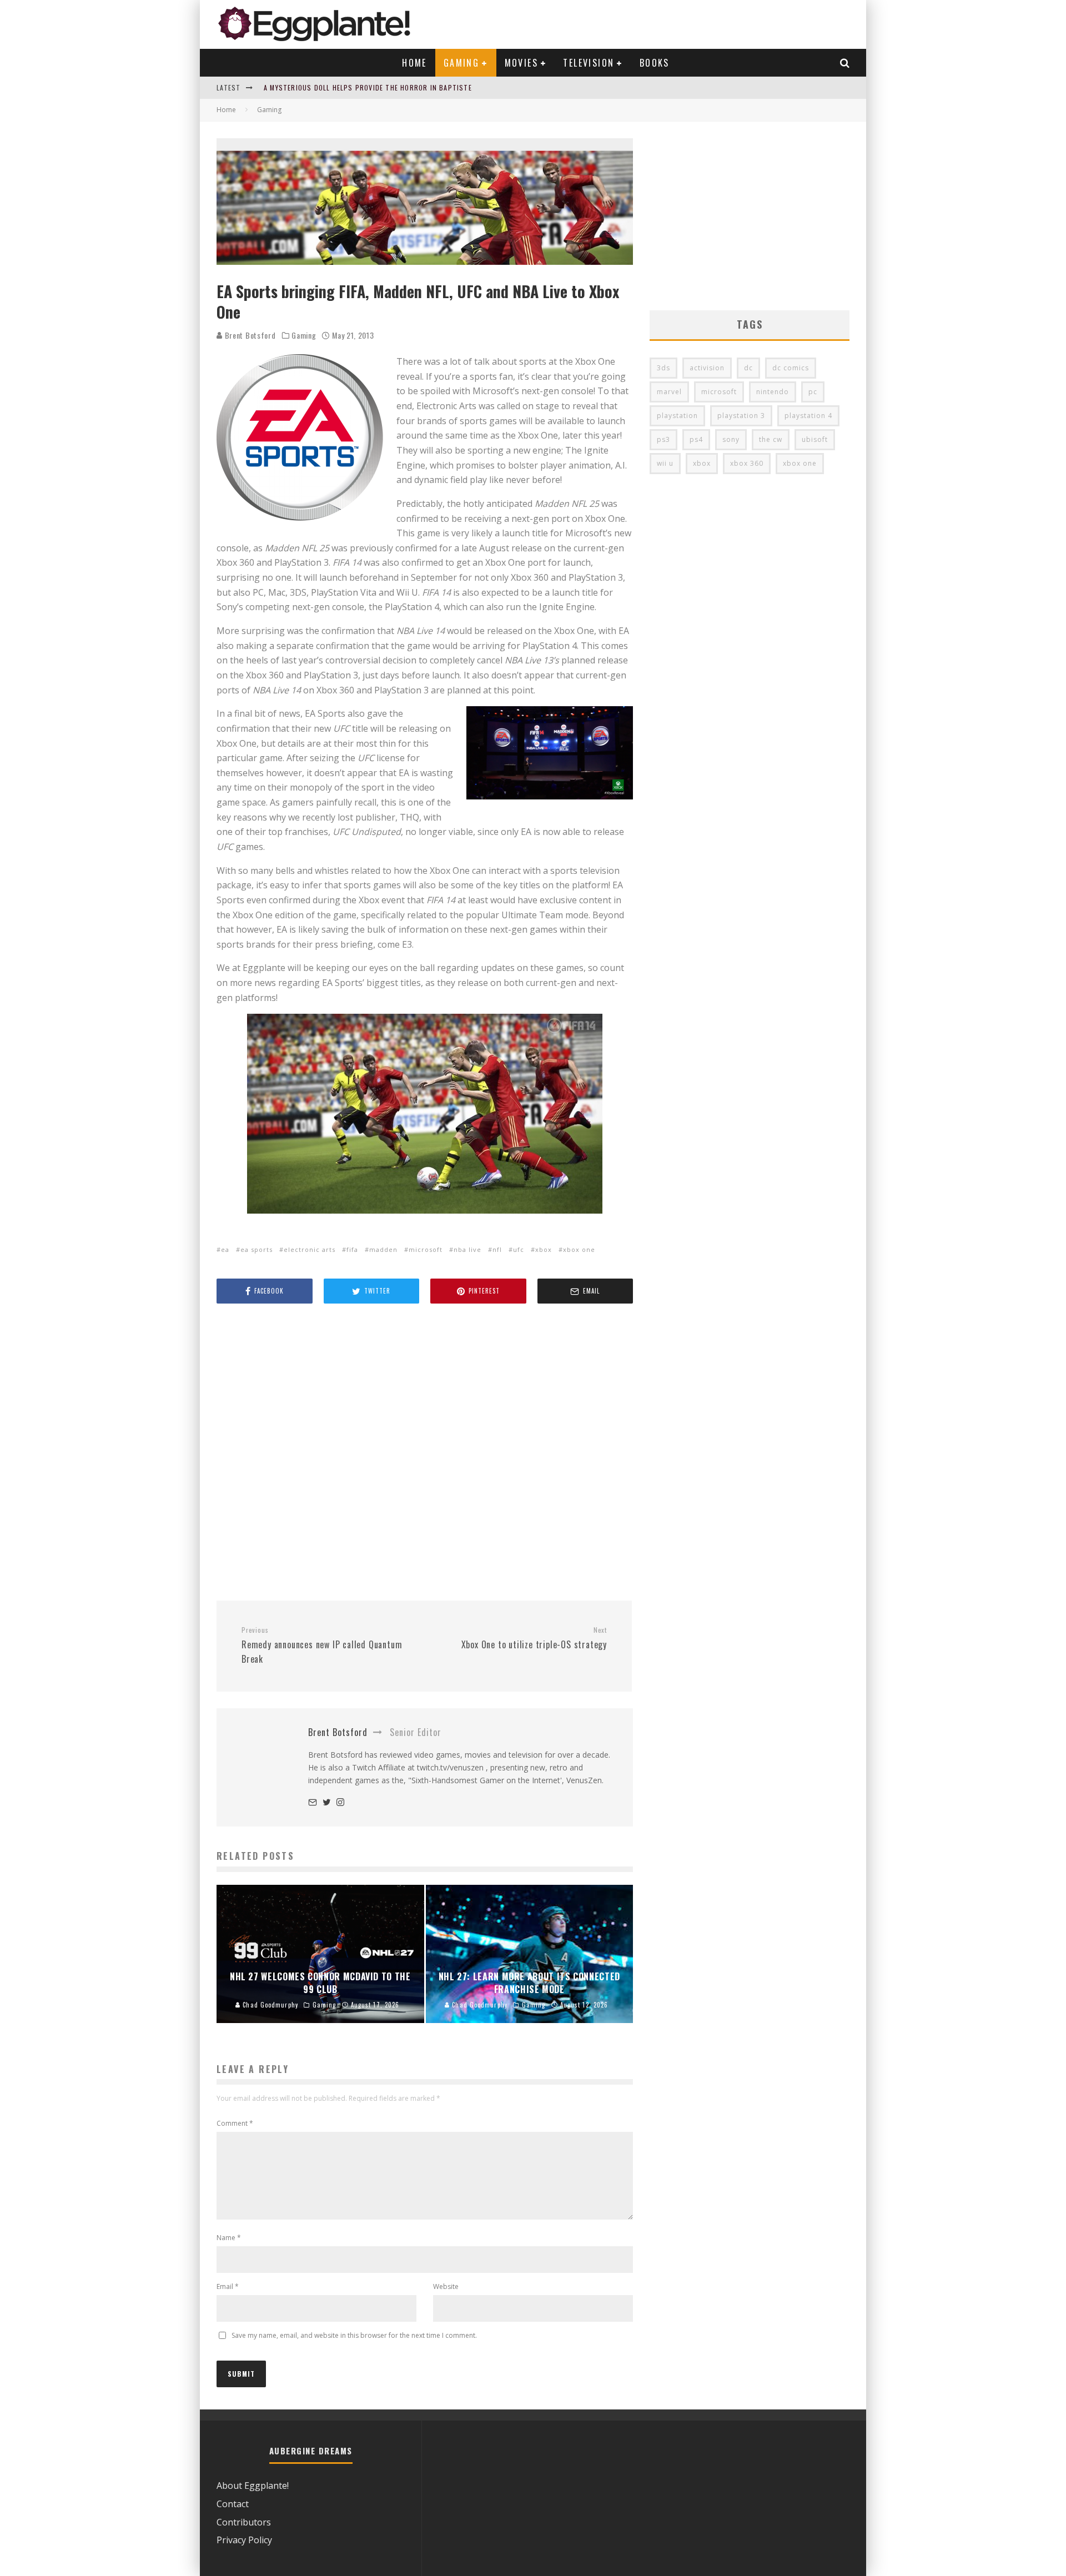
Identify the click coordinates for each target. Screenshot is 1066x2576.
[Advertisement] (425, 1453)
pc (813, 392)
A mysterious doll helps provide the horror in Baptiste (368, 87)
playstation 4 (808, 416)
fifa (352, 1249)
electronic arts (310, 1249)
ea (225, 1249)
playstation (677, 416)
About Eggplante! (253, 2486)
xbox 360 (747, 463)
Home (414, 63)
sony (731, 439)
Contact (233, 2504)
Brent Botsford (249, 335)
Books (655, 63)
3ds (663, 368)
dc (748, 368)
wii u (665, 463)
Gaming (461, 63)
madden (383, 1249)
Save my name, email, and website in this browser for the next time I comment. (354, 2335)
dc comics (791, 368)
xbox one (579, 1249)
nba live (467, 1249)
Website (446, 2286)
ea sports (257, 1249)
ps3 (663, 439)
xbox (544, 1249)
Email (228, 2286)
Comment (235, 2123)
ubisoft (815, 439)
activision (707, 368)
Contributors (244, 2522)
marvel (669, 392)
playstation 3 (741, 416)
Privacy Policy (244, 2540)
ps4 (696, 439)
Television (589, 63)
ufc (519, 1249)
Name (229, 2238)
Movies (521, 63)
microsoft (426, 1249)
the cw (771, 439)
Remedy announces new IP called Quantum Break (322, 1646)
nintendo (773, 392)
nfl (497, 1249)
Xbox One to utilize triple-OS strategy (534, 1638)
